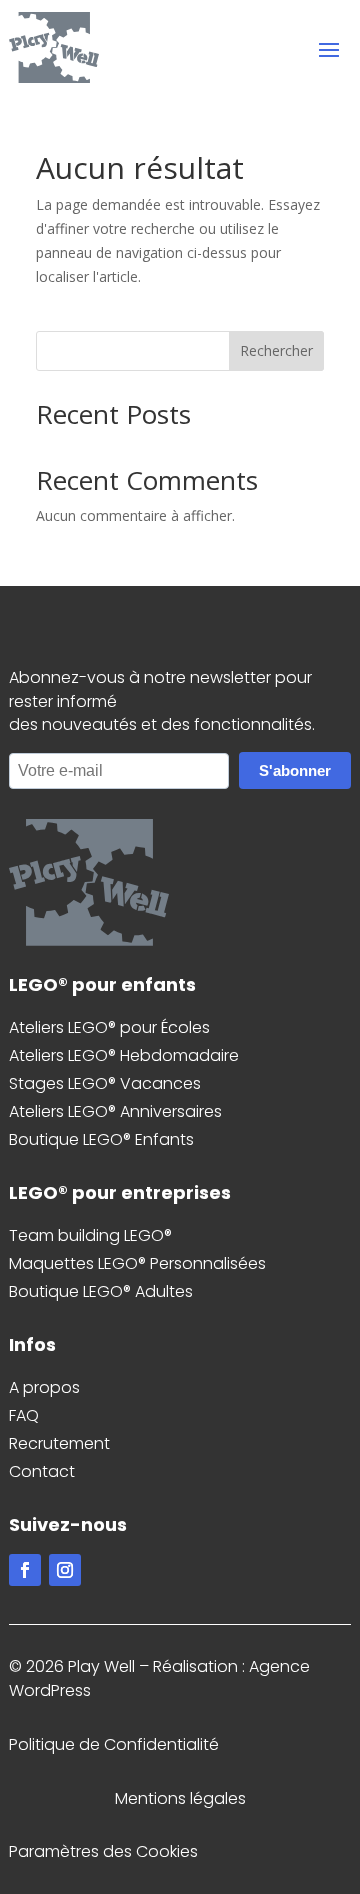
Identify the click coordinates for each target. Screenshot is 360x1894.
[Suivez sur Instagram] (65, 1570)
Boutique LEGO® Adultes (101, 1291)
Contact (42, 1471)
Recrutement (59, 1443)
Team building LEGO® (90, 1235)
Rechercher (276, 350)
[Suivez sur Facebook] (25, 1570)
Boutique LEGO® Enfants (101, 1139)
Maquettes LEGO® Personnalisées (137, 1263)
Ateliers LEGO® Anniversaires (115, 1111)
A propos (44, 1387)
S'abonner (295, 770)
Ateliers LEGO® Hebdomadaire (124, 1055)
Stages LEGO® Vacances (105, 1083)
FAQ (24, 1415)
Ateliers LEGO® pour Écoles (109, 1027)
